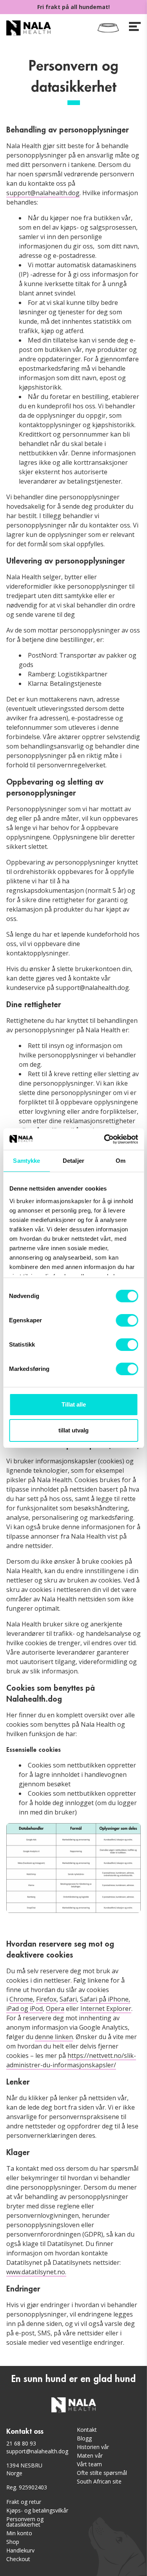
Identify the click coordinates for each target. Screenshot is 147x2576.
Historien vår (93, 2447)
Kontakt (87, 2430)
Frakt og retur (24, 2502)
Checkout (18, 2559)
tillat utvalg (73, 1430)
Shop (13, 2542)
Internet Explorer (106, 2009)
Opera (55, 2009)
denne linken (54, 2037)
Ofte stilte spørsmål (102, 2473)
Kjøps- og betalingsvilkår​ (37, 2510)
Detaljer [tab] (73, 1161)
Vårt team (89, 2464)
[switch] (127, 1320)
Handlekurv (20, 2550)
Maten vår (90, 2455)
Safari (68, 1999)
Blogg (84, 2438)
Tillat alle (74, 1404)
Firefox (46, 1999)
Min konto (19, 2533)
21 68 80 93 (21, 2443)
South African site (99, 2481)
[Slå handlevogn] (108, 28)
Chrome (21, 1999)
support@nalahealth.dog (43, 193)
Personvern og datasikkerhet (25, 2522)
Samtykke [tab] (26, 1161)
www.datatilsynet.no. (36, 2272)
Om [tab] (121, 1161)
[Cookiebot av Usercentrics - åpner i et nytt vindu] (105, 1139)
